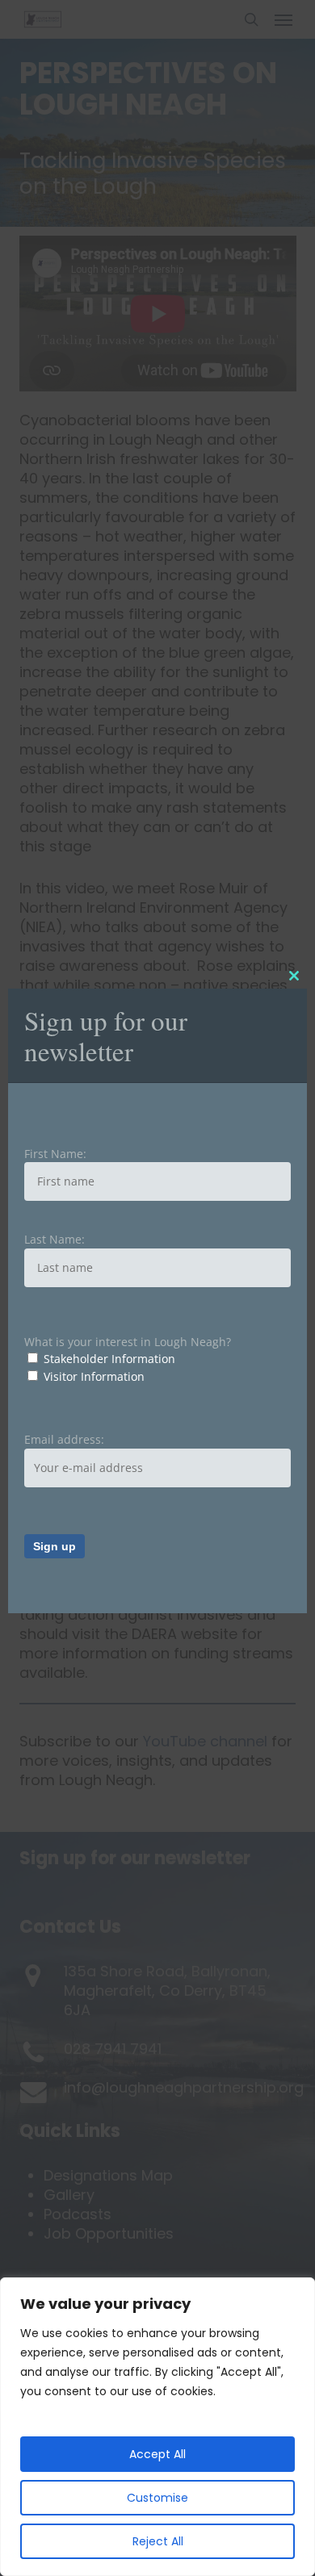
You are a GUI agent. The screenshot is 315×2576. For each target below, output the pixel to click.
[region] (157, 2427)
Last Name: (55, 1239)
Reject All (158, 2541)
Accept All (157, 2454)
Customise (157, 2498)
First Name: (55, 1154)
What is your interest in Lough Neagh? (128, 1342)
